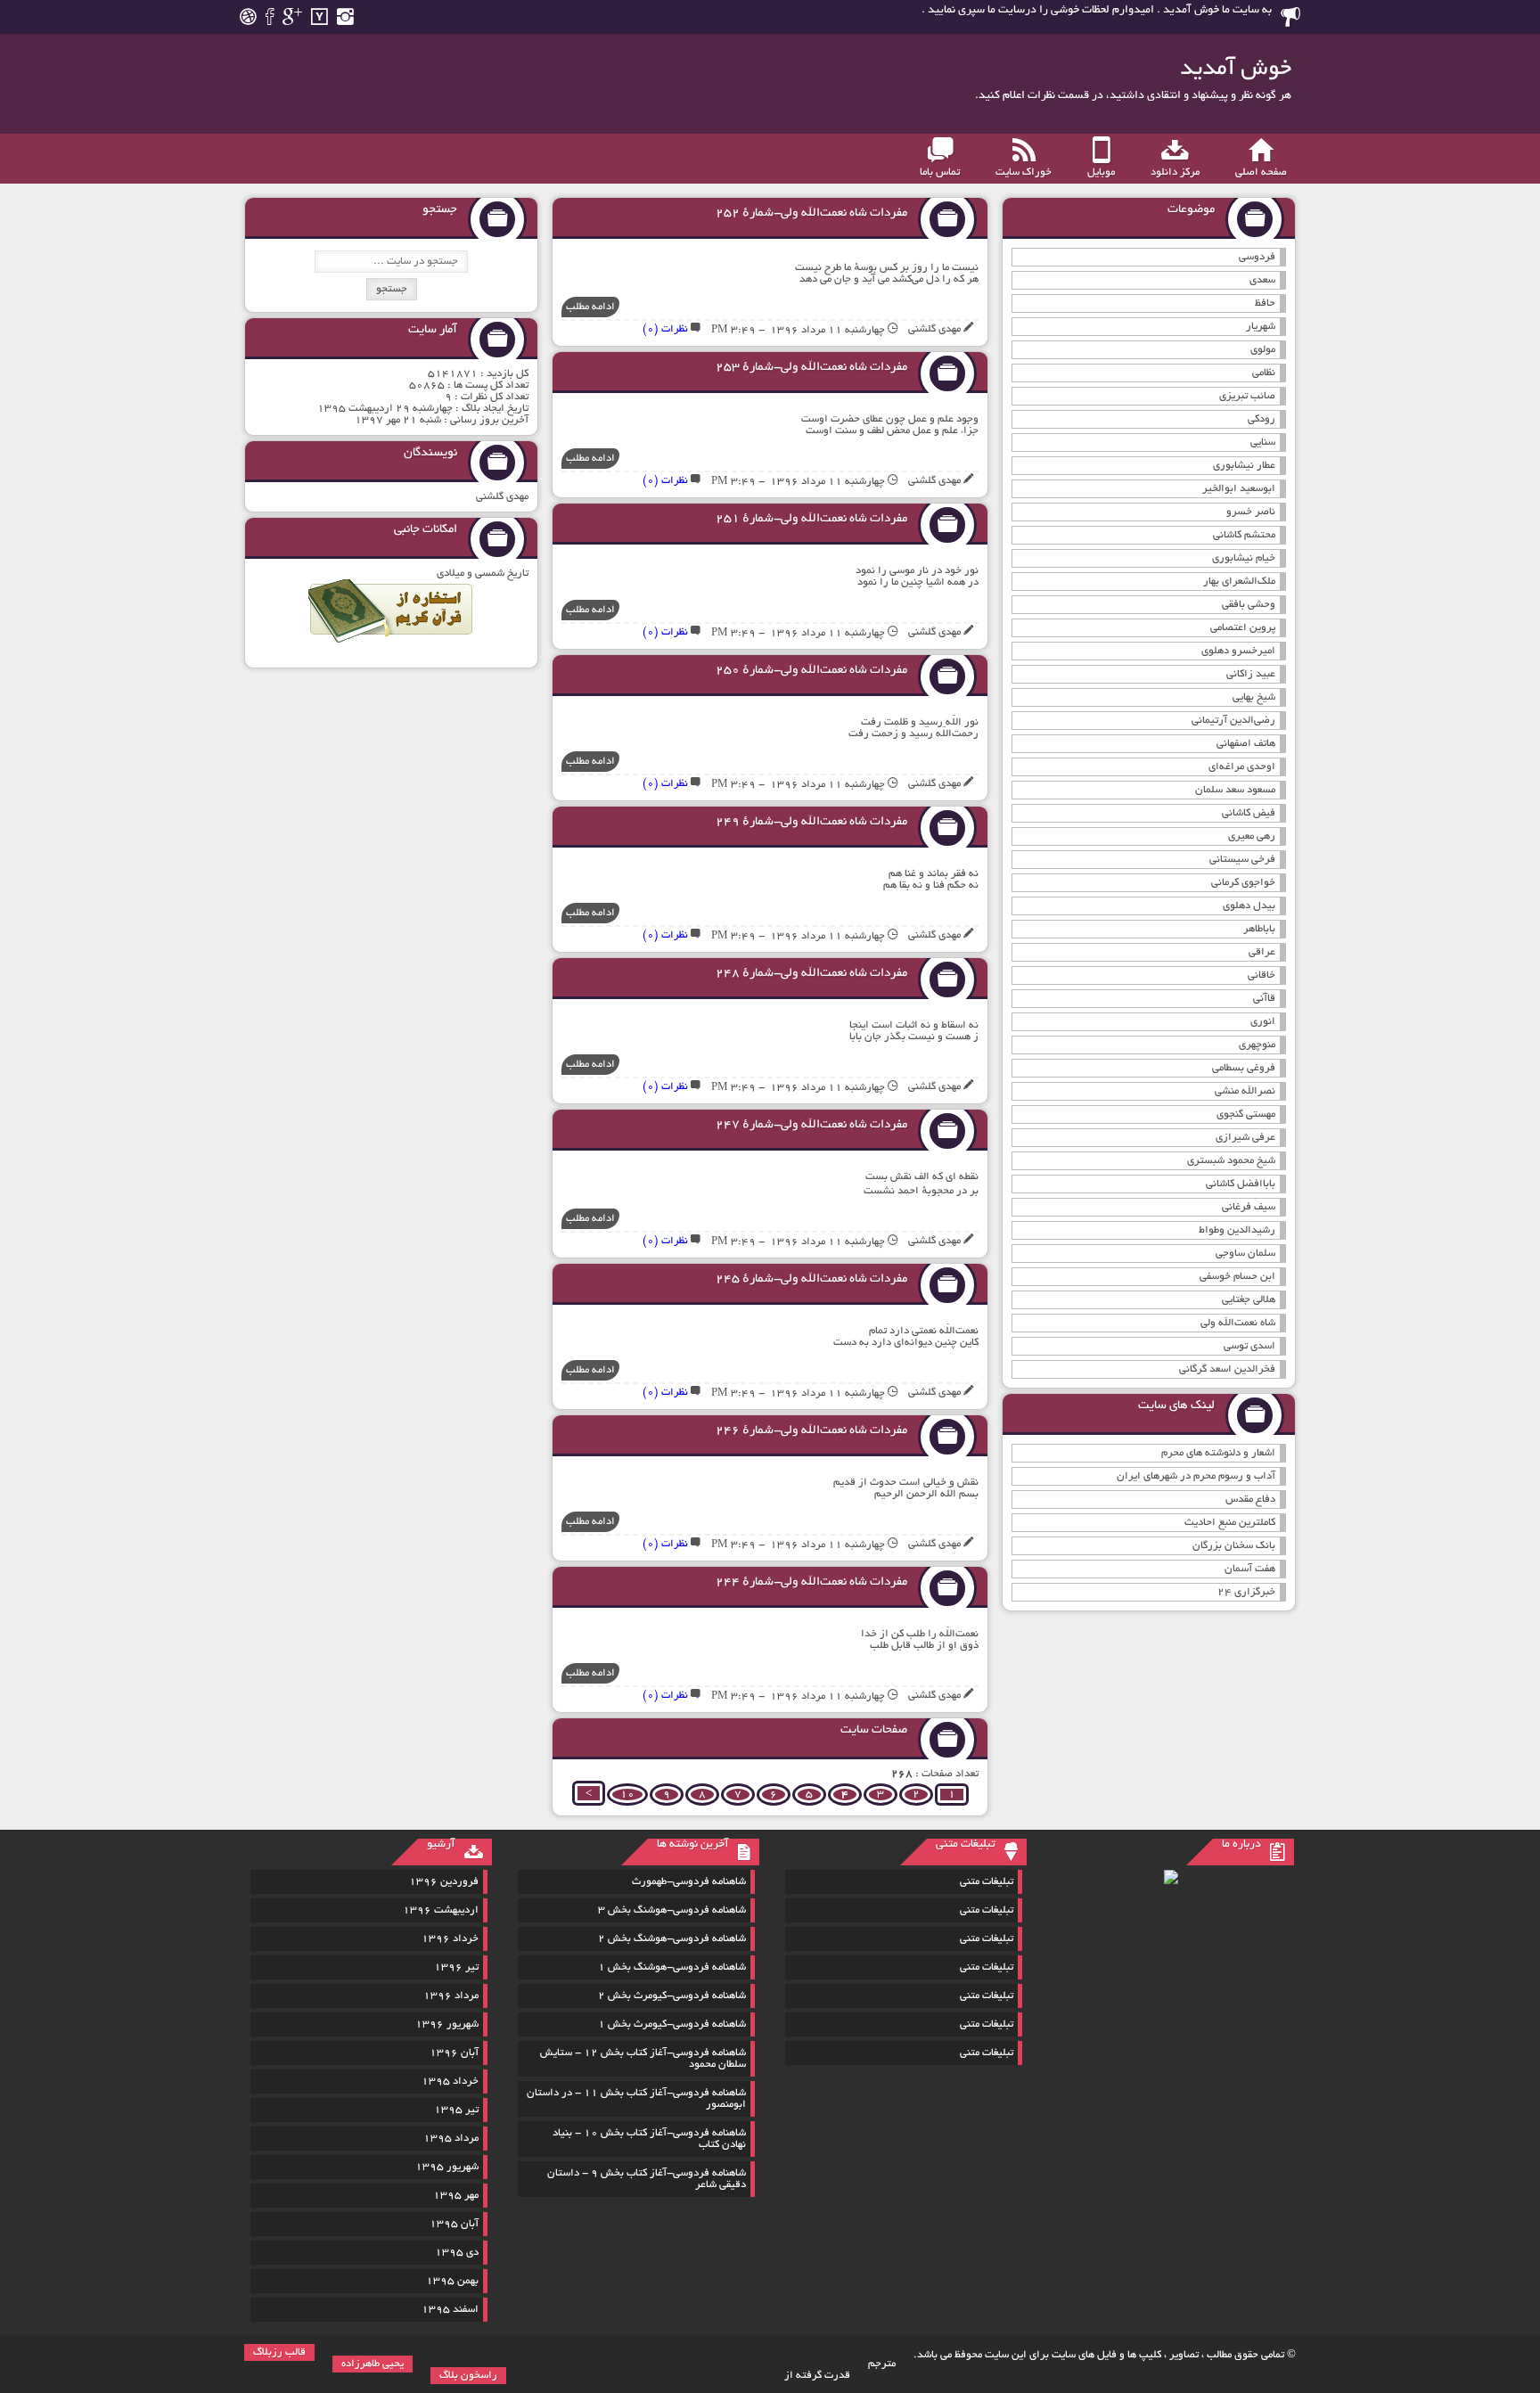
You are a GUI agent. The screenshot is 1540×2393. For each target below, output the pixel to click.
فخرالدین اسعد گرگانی (1227, 1369)
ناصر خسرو (1251, 512)
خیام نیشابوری (1244, 558)
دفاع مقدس (1250, 1500)
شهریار (1261, 327)
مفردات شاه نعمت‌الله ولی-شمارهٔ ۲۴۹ (811, 822)
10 (627, 1795)
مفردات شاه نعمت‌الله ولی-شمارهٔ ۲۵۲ (811, 213)
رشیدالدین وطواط (1237, 1230)
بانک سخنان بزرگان (1234, 1546)
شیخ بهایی (1254, 697)
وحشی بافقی (1249, 605)
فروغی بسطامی (1244, 1068)
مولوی (1263, 350)
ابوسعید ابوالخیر (1239, 489)
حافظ (1265, 303)
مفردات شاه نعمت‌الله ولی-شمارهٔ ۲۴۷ (811, 1125)
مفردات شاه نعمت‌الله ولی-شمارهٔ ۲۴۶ (811, 1431)
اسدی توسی (1249, 1346)
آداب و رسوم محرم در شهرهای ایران (1196, 1476)
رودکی (1261, 419)
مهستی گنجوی (1246, 1115)
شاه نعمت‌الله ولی (1238, 1323)
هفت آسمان (1250, 1569)
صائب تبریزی (1247, 396)
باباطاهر (1259, 929)
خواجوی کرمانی (1243, 883)
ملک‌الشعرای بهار (1239, 582)
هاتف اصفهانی (1246, 744)
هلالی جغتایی (1249, 1300)
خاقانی (1261, 975)
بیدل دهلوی (1249, 906)
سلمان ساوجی (1245, 1254)
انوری (1263, 1022)
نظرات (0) (665, 329)
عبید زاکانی (1251, 674)
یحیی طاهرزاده (373, 2364)
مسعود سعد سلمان (1235, 790)
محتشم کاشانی (1244, 535)
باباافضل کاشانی (1241, 1184)
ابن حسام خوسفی (1237, 1277)
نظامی (1264, 373)
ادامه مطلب (590, 307)
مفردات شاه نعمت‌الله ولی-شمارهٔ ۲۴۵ (811, 1279)
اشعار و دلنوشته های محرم (1218, 1453)
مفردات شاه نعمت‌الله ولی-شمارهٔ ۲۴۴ (811, 1582)
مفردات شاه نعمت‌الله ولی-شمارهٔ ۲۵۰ (811, 671)
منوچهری (1257, 1045)
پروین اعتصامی (1243, 628)
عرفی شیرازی (1245, 1138)
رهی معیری (1252, 836)
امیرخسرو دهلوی (1238, 651)
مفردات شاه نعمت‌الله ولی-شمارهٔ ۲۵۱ (811, 519)
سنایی (1263, 443)
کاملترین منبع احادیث (1230, 1523)
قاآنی (1264, 999)
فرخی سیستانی (1242, 860)
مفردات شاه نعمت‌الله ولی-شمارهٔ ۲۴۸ (811, 974)
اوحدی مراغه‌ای (1242, 767)
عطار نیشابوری (1244, 466)
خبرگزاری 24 (1246, 1592)
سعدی (1262, 280)
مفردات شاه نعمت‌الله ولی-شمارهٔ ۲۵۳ (811, 368)
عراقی (1262, 952)
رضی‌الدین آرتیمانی (1233, 721)
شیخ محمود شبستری (1231, 1161)
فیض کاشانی (1249, 813)
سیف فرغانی (1249, 1207)
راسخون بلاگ (468, 2376)
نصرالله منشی (1245, 1091)
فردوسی (1257, 257)
